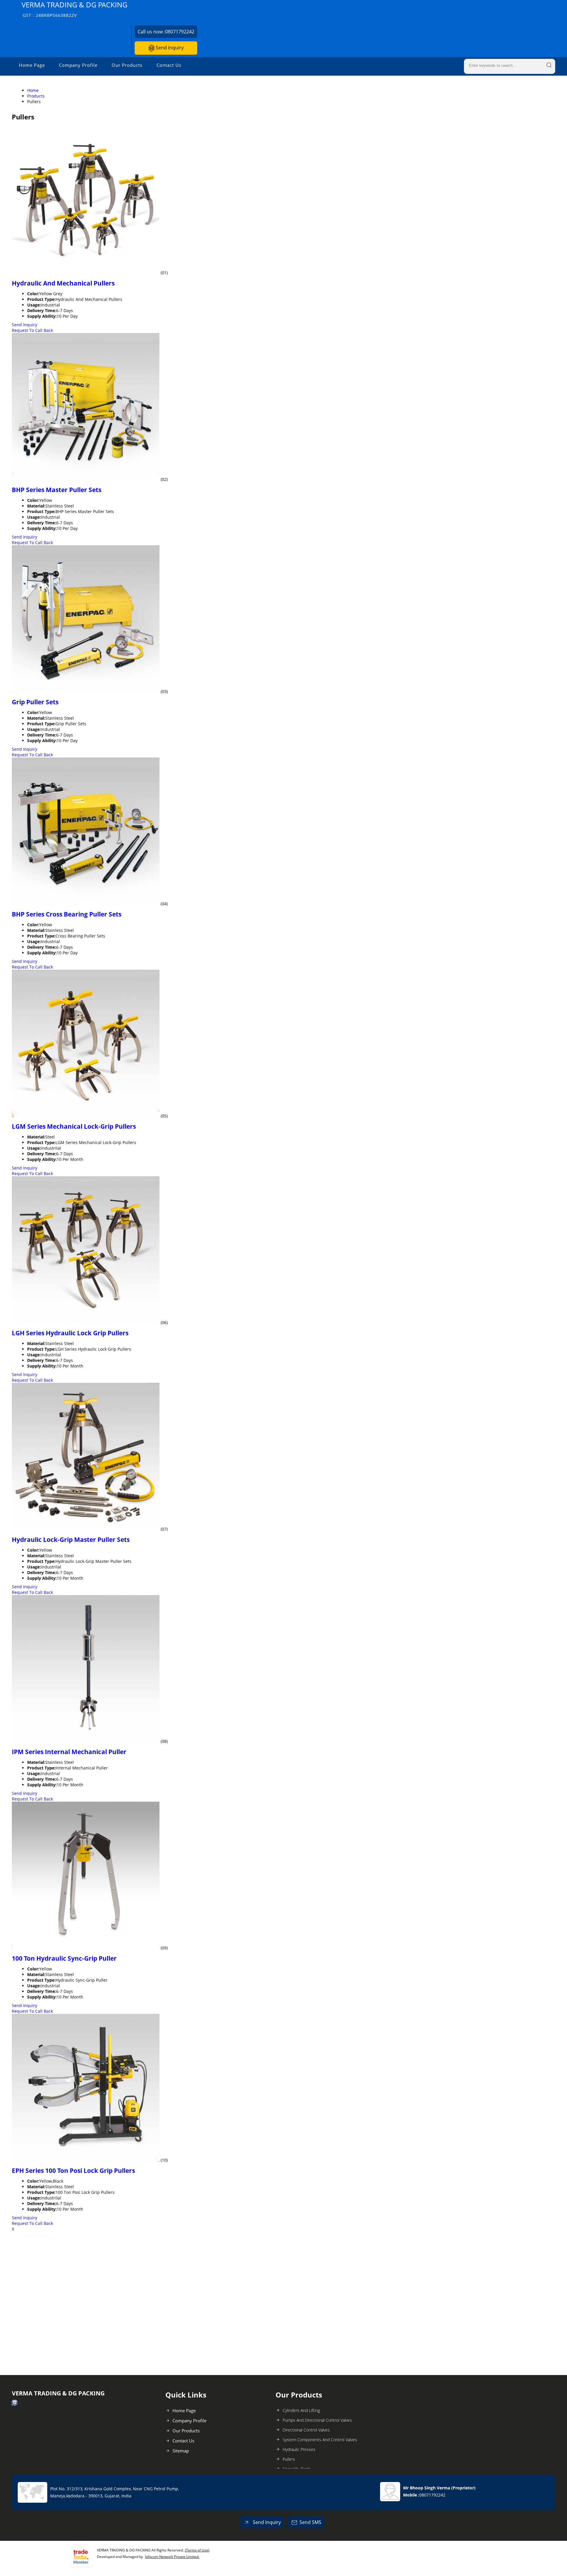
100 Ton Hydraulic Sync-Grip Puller (64, 1958)
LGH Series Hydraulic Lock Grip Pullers (70, 1333)
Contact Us (169, 65)
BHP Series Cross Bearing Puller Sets (67, 914)
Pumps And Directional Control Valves (317, 2420)
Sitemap (181, 2451)
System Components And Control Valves (320, 2440)
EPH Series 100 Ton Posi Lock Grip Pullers (73, 2171)
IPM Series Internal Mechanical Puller (69, 1752)
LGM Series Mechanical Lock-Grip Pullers (74, 1126)
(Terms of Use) (197, 2550)
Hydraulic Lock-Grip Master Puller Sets (71, 1540)
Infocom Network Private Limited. (172, 2557)
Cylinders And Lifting (301, 2410)
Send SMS (310, 2522)
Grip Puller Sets (35, 702)
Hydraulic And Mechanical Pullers (63, 283)
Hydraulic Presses (299, 2449)
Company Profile (78, 65)
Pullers (289, 2459)
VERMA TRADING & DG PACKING (74, 9)
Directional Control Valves (306, 2430)
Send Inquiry (169, 48)
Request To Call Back (32, 330)
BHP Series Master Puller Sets (57, 490)
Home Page (32, 65)
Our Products (127, 65)
